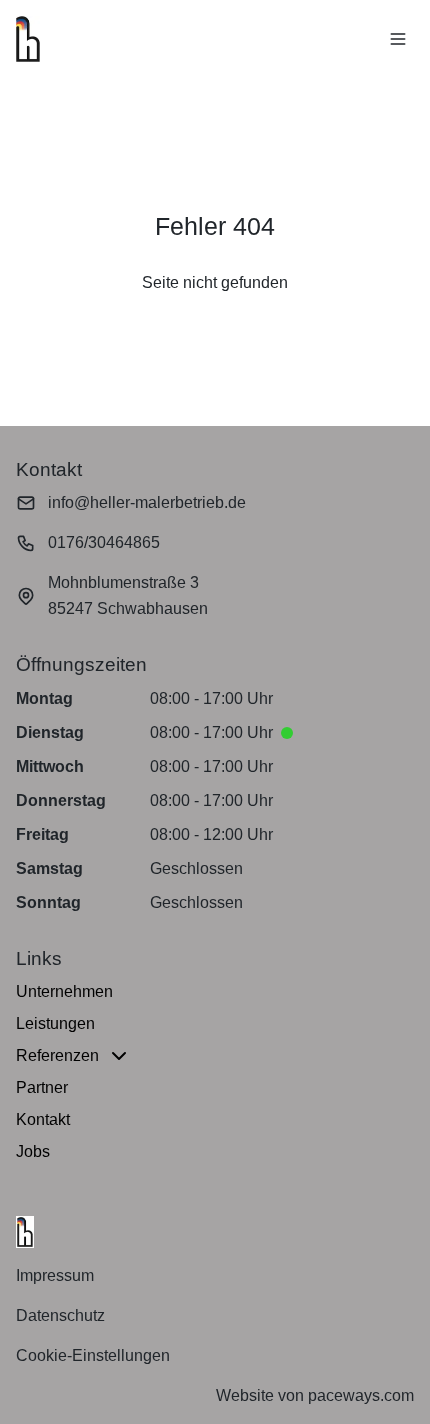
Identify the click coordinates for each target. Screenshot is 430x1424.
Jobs (33, 1151)
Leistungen (55, 1023)
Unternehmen (64, 991)
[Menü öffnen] (398, 39)
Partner (42, 1087)
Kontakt (43, 1119)
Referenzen (57, 1055)
